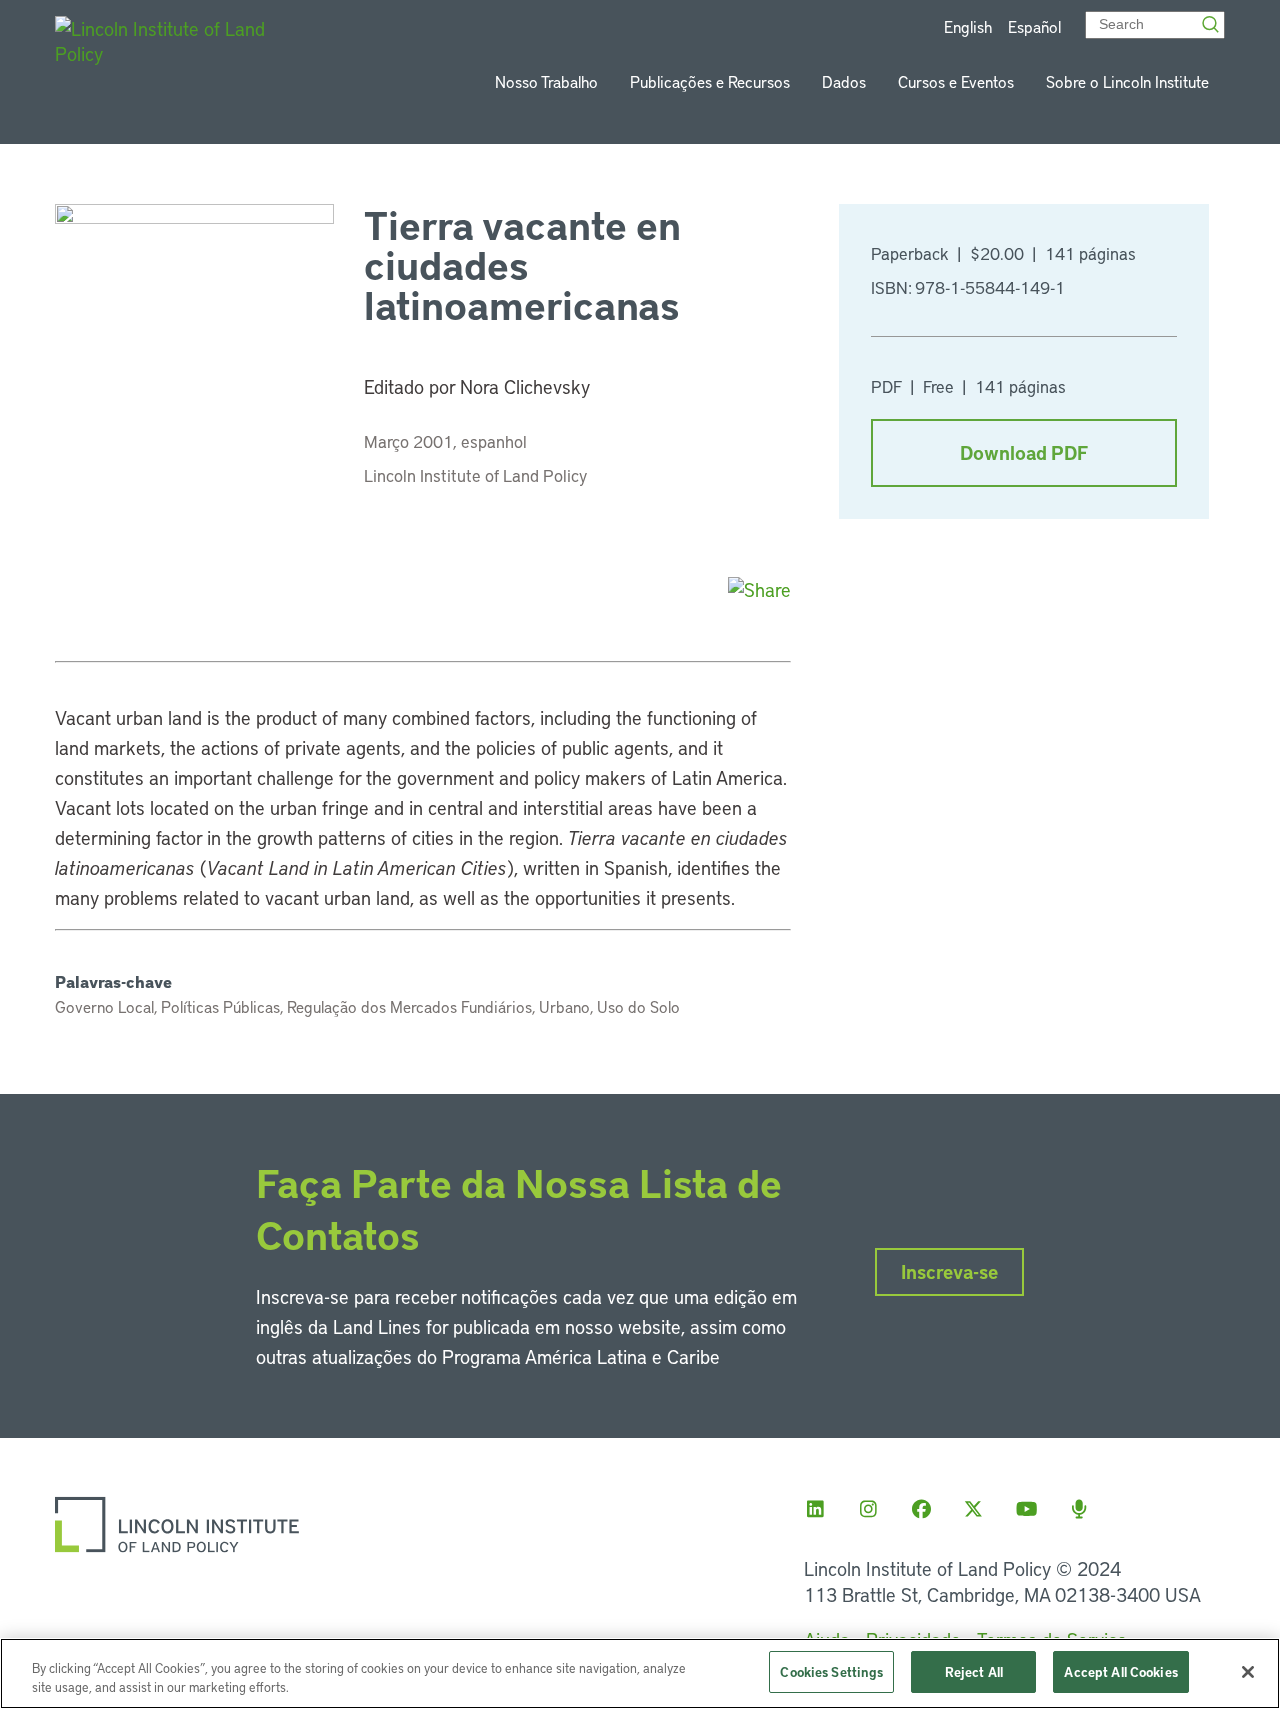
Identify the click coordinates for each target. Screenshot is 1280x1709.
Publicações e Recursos (710, 81)
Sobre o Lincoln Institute (1127, 81)
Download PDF (1024, 452)
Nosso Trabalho (546, 81)
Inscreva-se (949, 1271)
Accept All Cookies (1120, 1671)
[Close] (1248, 1672)
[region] (640, 1673)
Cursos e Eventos (956, 81)
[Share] (759, 589)
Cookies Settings (831, 1671)
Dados (844, 81)
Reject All (974, 1671)
